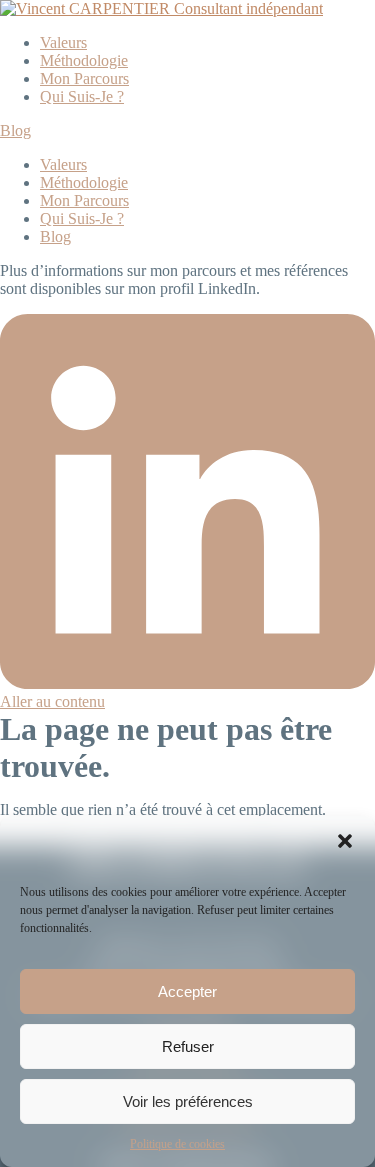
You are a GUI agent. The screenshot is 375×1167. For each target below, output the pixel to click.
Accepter (187, 991)
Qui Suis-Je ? (82, 96)
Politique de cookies (177, 1144)
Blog (15, 130)
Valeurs (63, 42)
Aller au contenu (52, 701)
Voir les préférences (188, 1101)
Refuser (188, 1046)
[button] (345, 841)
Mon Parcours (84, 78)
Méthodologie (84, 60)
